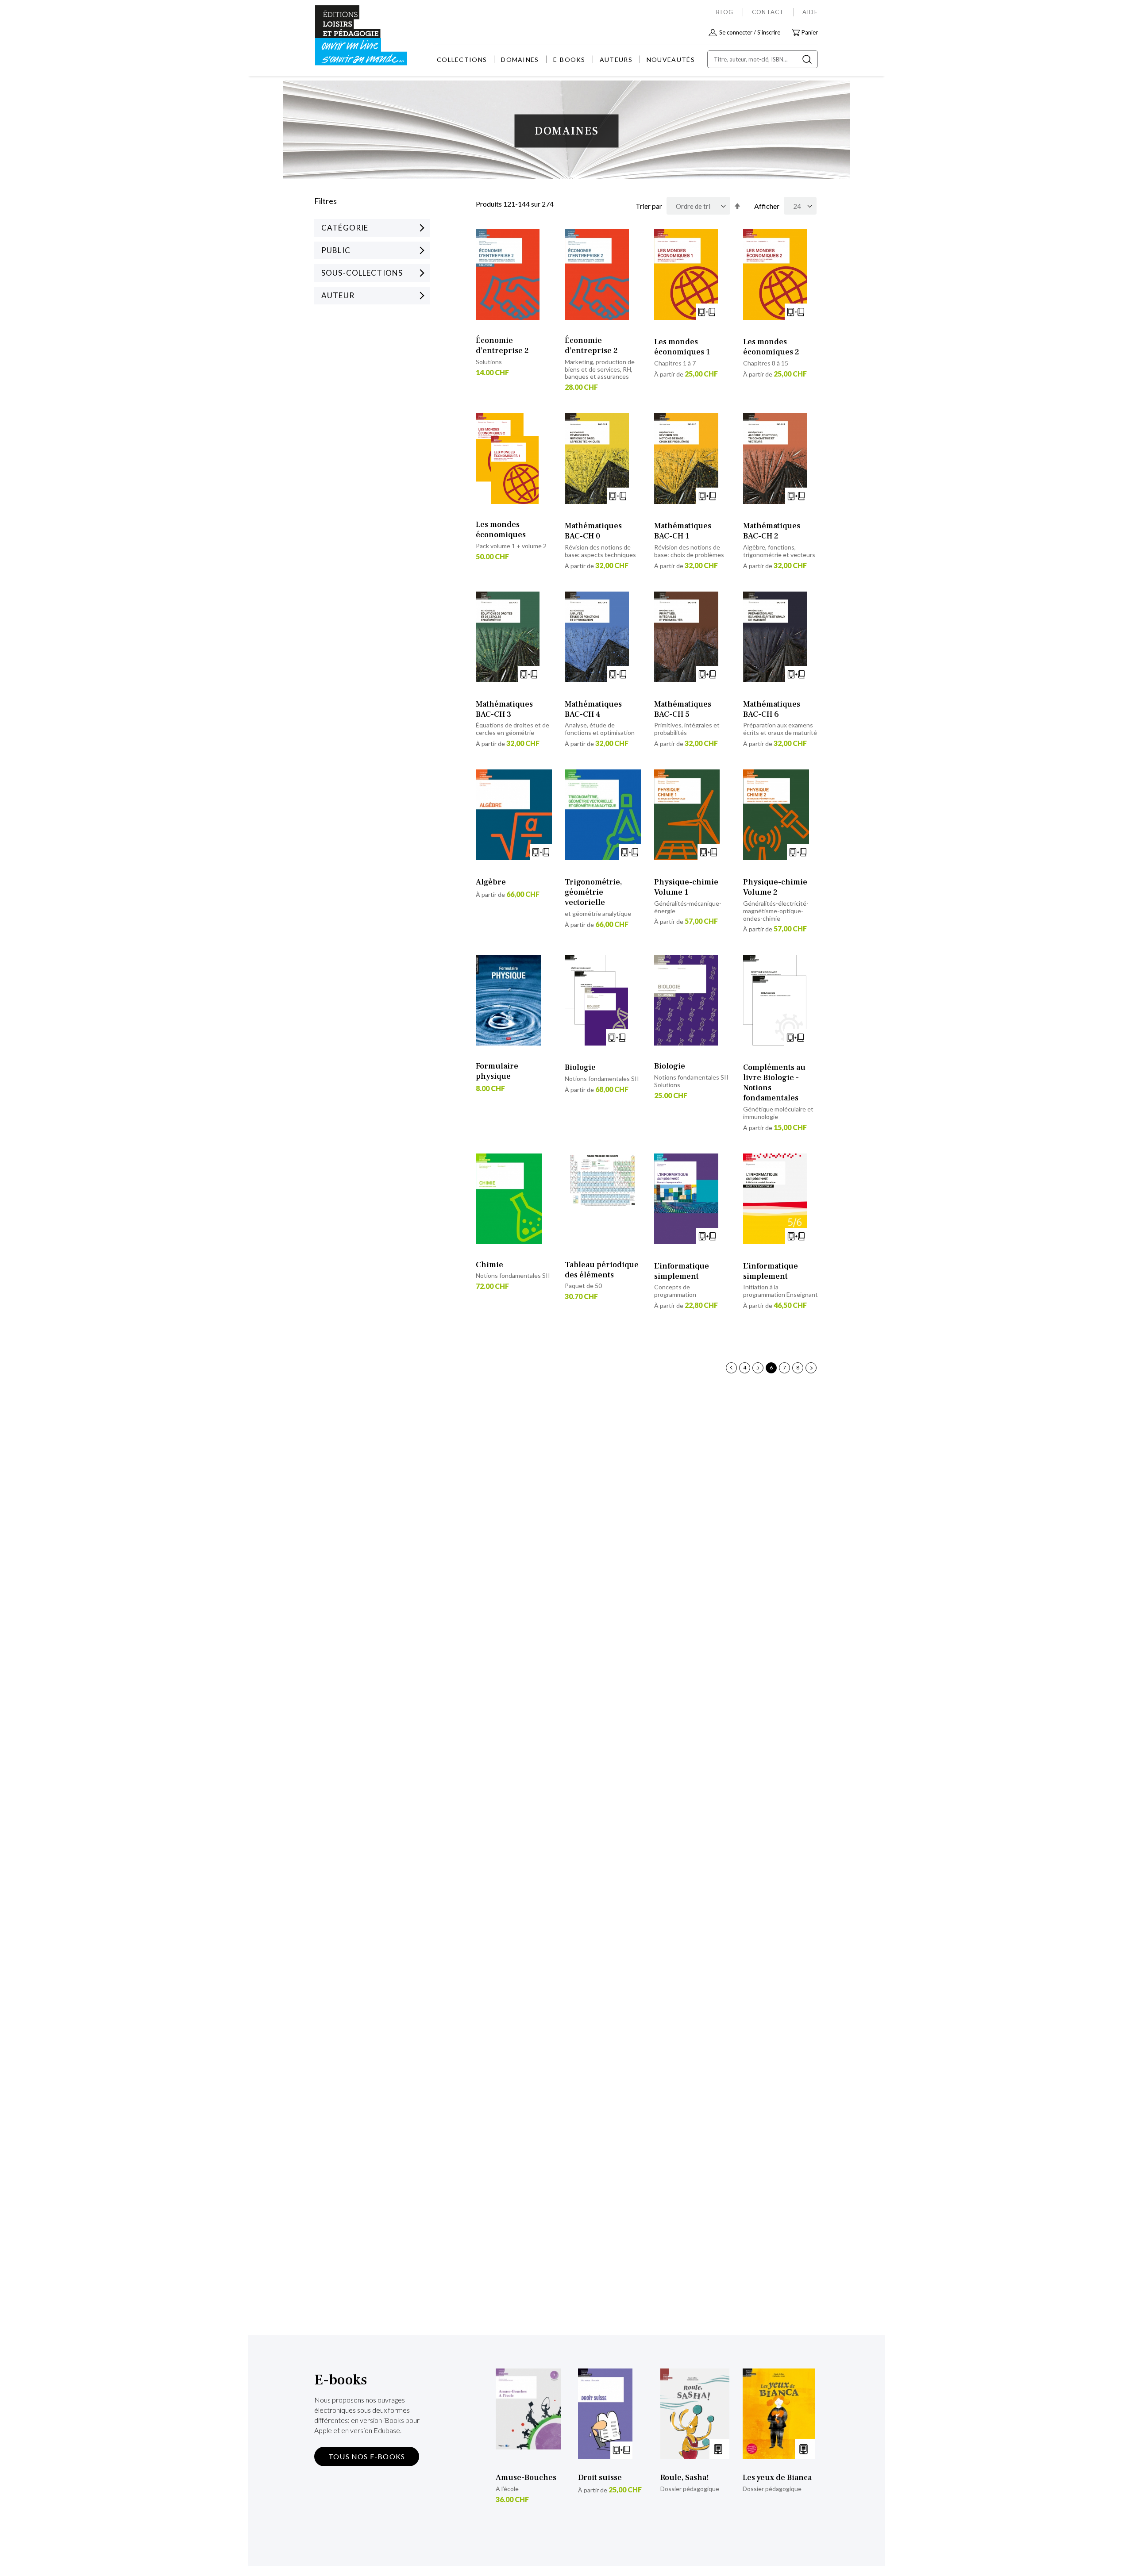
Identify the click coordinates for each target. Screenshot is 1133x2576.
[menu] (566, 60)
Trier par (649, 206)
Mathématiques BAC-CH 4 (593, 709)
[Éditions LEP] (348, 36)
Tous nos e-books (367, 2456)
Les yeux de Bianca (777, 2478)
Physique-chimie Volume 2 (775, 887)
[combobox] (763, 59)
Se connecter (736, 32)
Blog (725, 12)
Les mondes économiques (501, 530)
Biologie (580, 1067)
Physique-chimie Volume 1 (686, 887)
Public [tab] (336, 250)
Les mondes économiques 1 (682, 347)
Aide (810, 12)
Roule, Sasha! (685, 2478)
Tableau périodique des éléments (602, 1270)
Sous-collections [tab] (362, 273)
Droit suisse (600, 2478)
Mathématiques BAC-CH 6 (772, 709)
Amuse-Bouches (526, 2478)
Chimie (489, 1265)
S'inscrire (769, 32)
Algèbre (491, 882)
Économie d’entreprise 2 (502, 346)
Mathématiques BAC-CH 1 (683, 531)
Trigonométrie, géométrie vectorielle (593, 892)
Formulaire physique (497, 1071)
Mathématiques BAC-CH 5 (683, 709)
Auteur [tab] (338, 295)
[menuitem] (462, 60)
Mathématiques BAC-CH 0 (593, 531)
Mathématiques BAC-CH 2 (772, 531)
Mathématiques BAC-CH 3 (504, 709)
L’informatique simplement (682, 1271)
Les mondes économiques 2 (771, 347)
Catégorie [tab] (345, 228)
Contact (768, 12)
